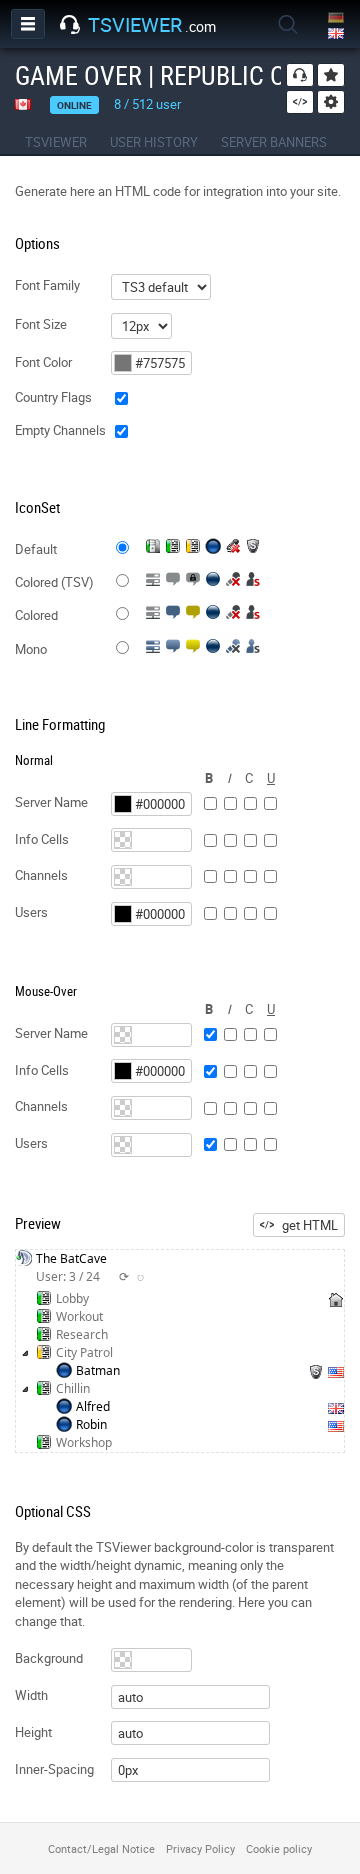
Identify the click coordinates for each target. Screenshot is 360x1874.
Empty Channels (60, 430)
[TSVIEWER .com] (70, 25)
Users (31, 912)
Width (31, 1695)
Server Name (51, 802)
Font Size (41, 324)
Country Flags (53, 397)
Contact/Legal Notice (101, 1848)
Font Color (43, 362)
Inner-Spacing (54, 1769)
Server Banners (274, 142)
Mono (31, 649)
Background (49, 1658)
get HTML (310, 1225)
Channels (41, 875)
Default (36, 549)
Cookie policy (279, 1848)
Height (33, 1732)
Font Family (47, 285)
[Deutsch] (337, 18)
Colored (36, 615)
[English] (337, 34)
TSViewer (56, 142)
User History (154, 142)
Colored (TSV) (54, 582)
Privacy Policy (200, 1848)
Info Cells (42, 839)
